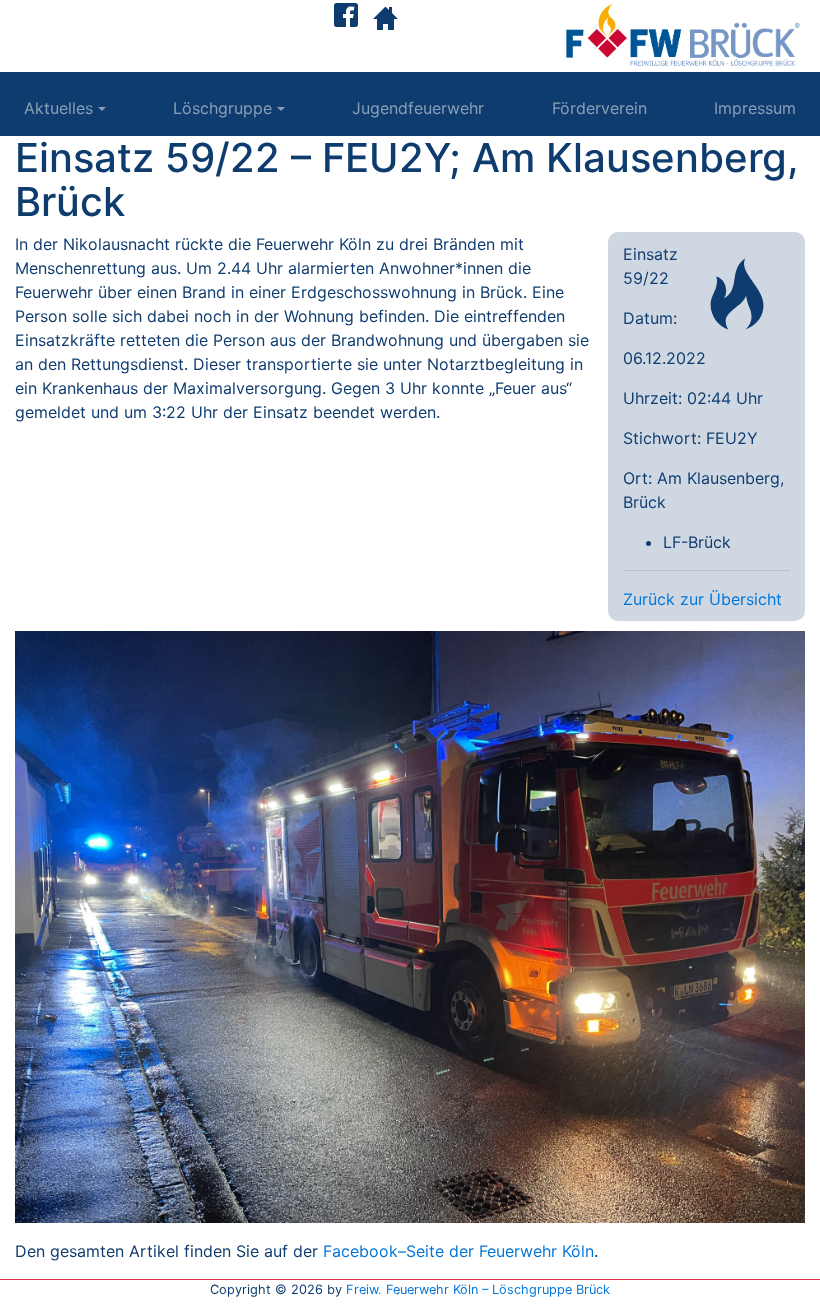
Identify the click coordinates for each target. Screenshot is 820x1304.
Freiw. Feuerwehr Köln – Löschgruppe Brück (478, 1289)
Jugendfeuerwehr (418, 108)
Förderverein (599, 108)
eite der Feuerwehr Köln (505, 1251)
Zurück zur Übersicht (702, 599)
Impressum (755, 108)
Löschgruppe (222, 108)
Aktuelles (58, 108)
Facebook (360, 1251)
